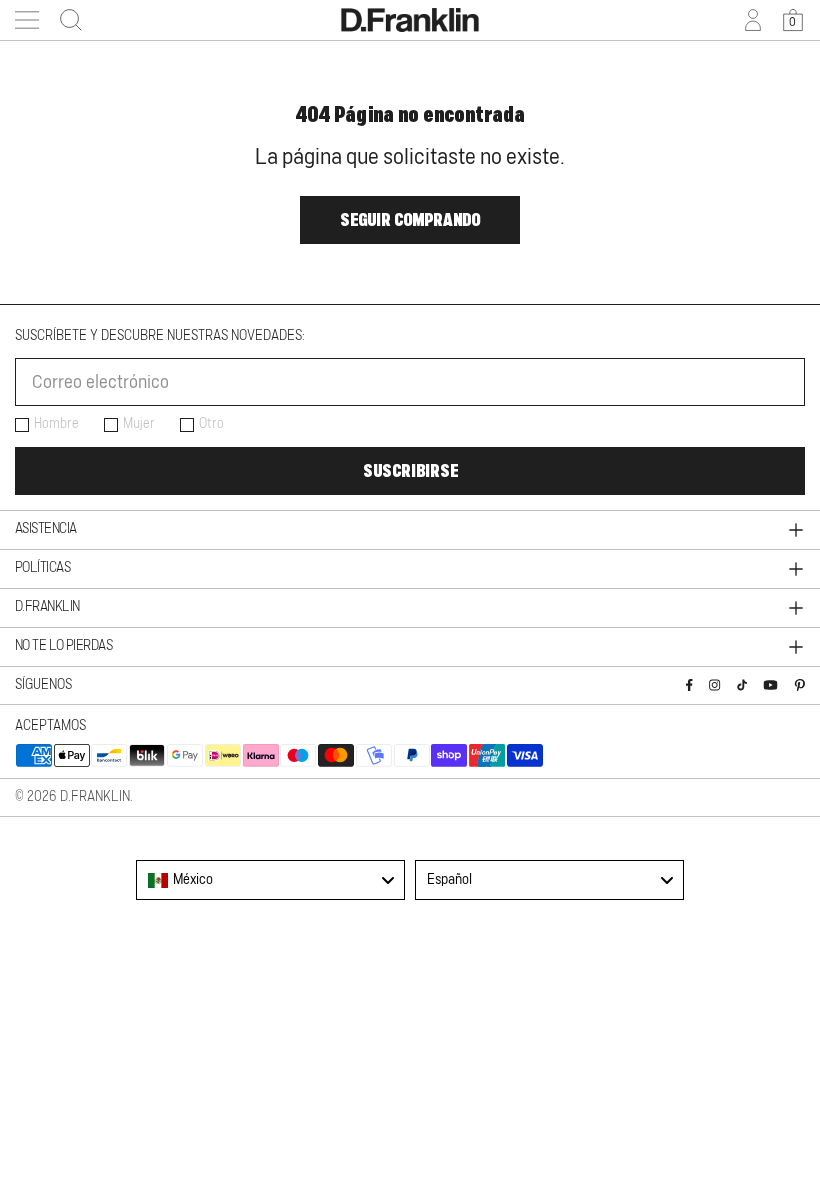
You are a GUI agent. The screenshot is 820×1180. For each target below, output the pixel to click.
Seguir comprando (410, 220)
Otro (211, 424)
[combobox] (270, 880)
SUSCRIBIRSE (410, 471)
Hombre (56, 424)
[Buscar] (65, 20)
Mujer (139, 424)
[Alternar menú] (27, 20)
